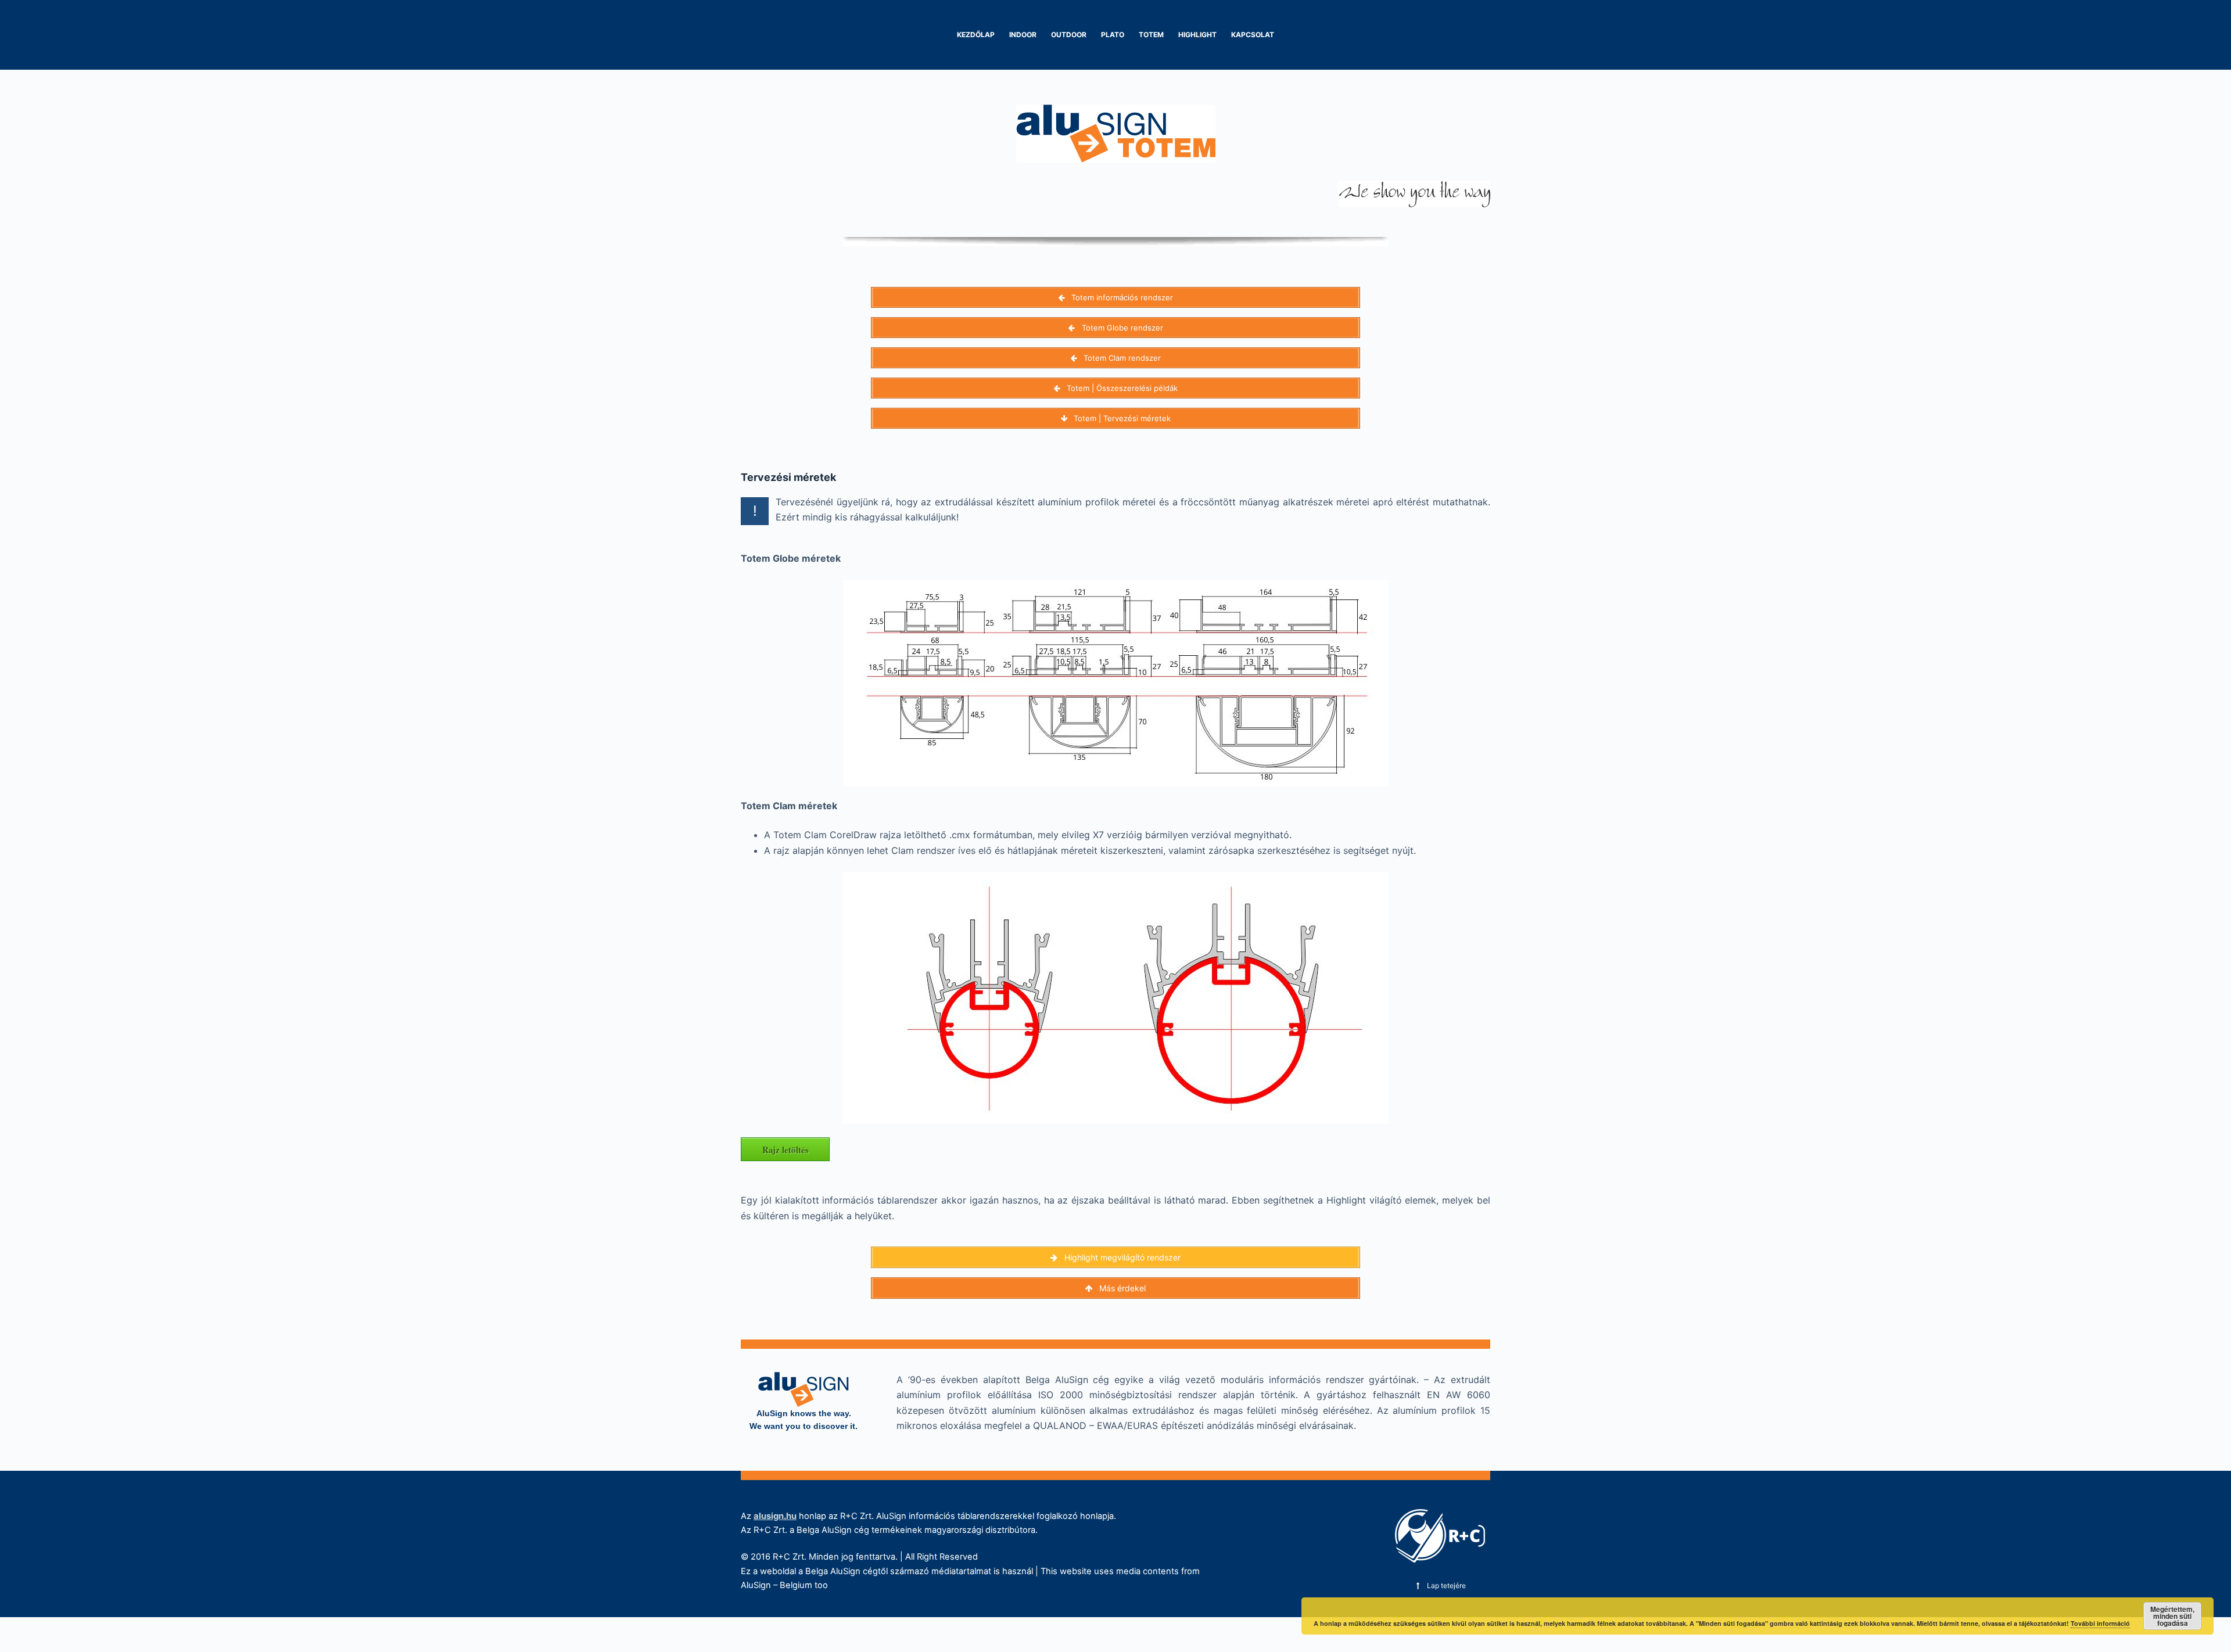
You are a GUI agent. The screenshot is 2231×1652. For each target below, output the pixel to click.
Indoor (1023, 35)
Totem (1151, 35)
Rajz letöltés (785, 1150)
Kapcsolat (1253, 35)
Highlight (1197, 35)
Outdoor (1069, 35)
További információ (2100, 1623)
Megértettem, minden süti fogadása (2172, 1616)
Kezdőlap (976, 35)
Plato (1113, 35)
